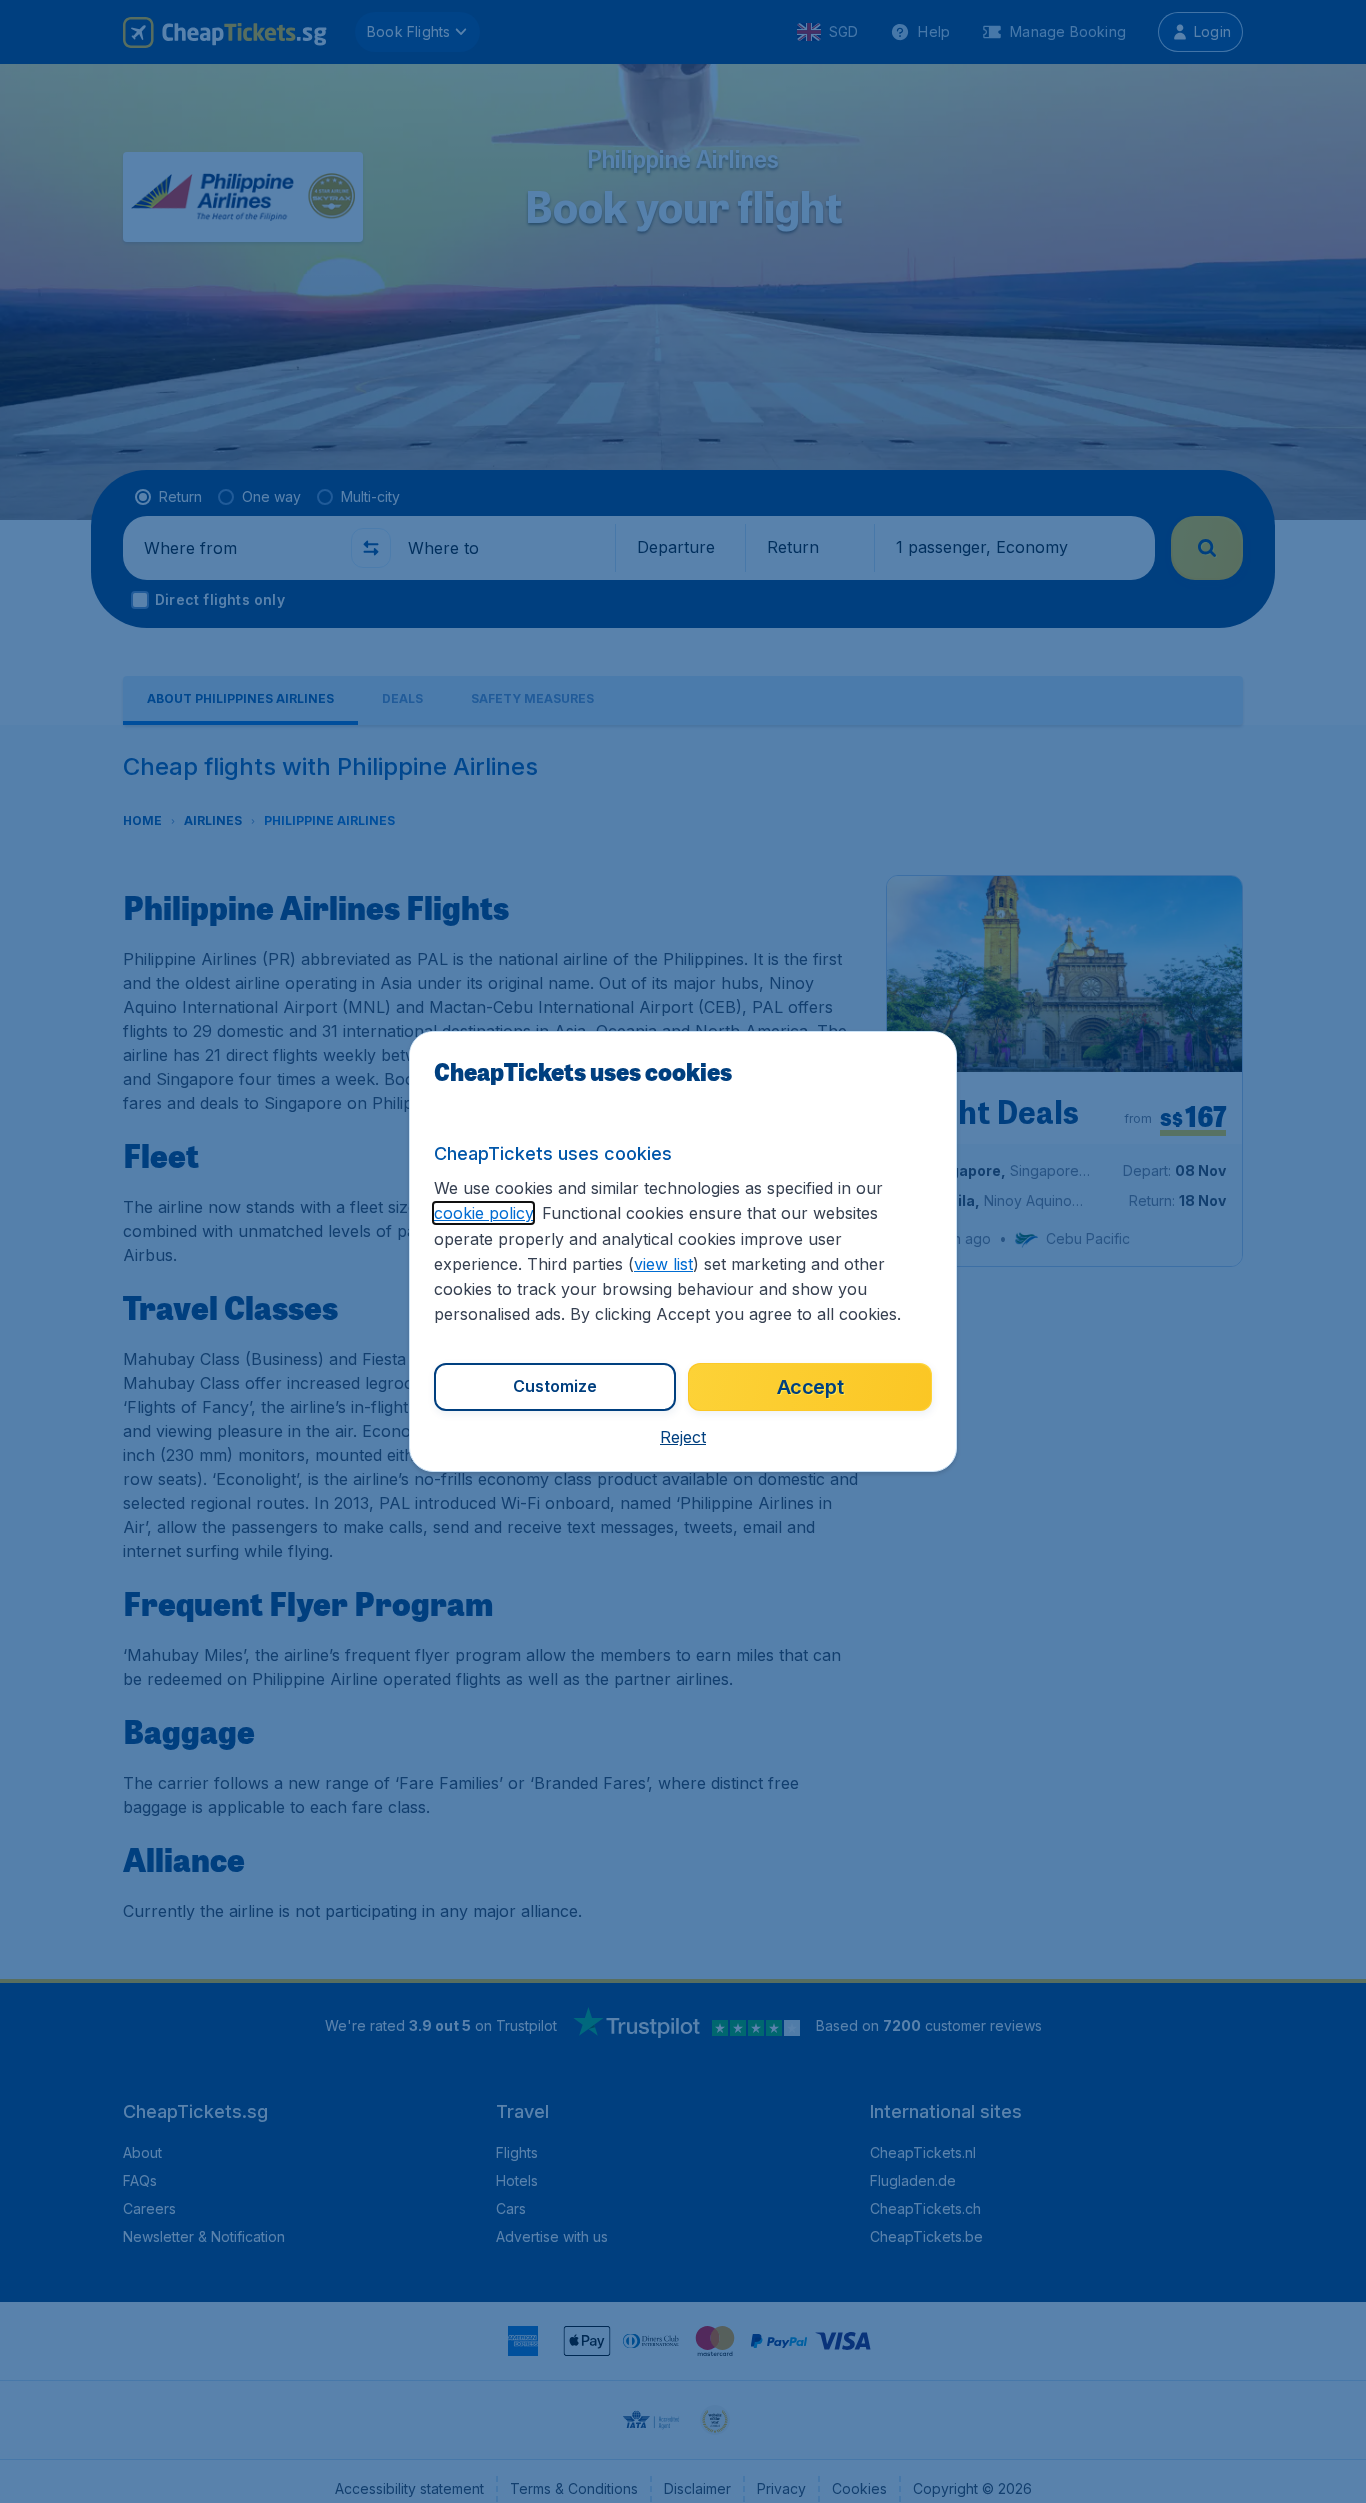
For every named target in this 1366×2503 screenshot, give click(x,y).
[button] (683, 1437)
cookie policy (483, 1213)
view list (663, 1264)
